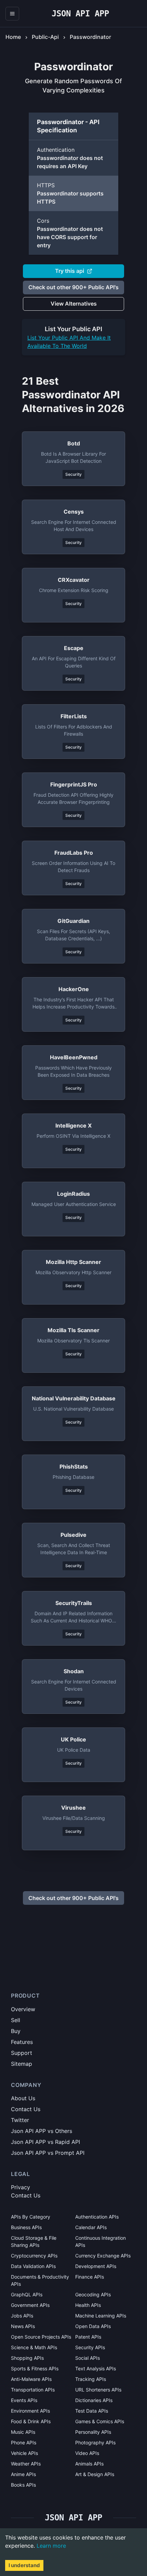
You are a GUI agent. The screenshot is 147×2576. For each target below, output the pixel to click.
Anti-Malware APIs (31, 2379)
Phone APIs (24, 2442)
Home (13, 37)
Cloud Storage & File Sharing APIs (34, 2241)
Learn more (51, 2546)
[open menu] (12, 14)
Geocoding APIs (93, 2294)
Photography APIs (95, 2442)
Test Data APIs (92, 2411)
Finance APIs (90, 2277)
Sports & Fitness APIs (35, 2368)
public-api (45, 37)
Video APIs (87, 2453)
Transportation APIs (33, 2390)
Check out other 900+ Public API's (73, 287)
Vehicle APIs (24, 2453)
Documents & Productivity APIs (40, 2280)
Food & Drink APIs (31, 2421)
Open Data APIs (93, 2326)
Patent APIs (88, 2337)
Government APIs (30, 2305)
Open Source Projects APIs (41, 2337)
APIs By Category (31, 2217)
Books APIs (23, 2485)
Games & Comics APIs (100, 2421)
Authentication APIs (97, 2217)
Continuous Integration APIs (101, 2241)
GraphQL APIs (27, 2294)
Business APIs (26, 2227)
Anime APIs (23, 2474)
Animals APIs (89, 2464)
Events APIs (24, 2400)
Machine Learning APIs (101, 2316)
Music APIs (23, 2432)
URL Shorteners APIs (98, 2390)
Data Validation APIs (33, 2266)
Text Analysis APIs (96, 2368)
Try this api (70, 271)
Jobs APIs (22, 2316)
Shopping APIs (27, 2358)
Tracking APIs (91, 2379)
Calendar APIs (91, 2227)
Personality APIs (93, 2432)
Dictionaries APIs (94, 2400)
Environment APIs (30, 2411)
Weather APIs (26, 2464)
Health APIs (88, 2305)
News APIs (23, 2326)
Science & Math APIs (34, 2347)
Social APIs (88, 2358)
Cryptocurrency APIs (34, 2256)
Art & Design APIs (95, 2474)
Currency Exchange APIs (103, 2256)
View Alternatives (74, 304)
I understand (24, 2565)
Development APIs (96, 2266)
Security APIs (90, 2347)
